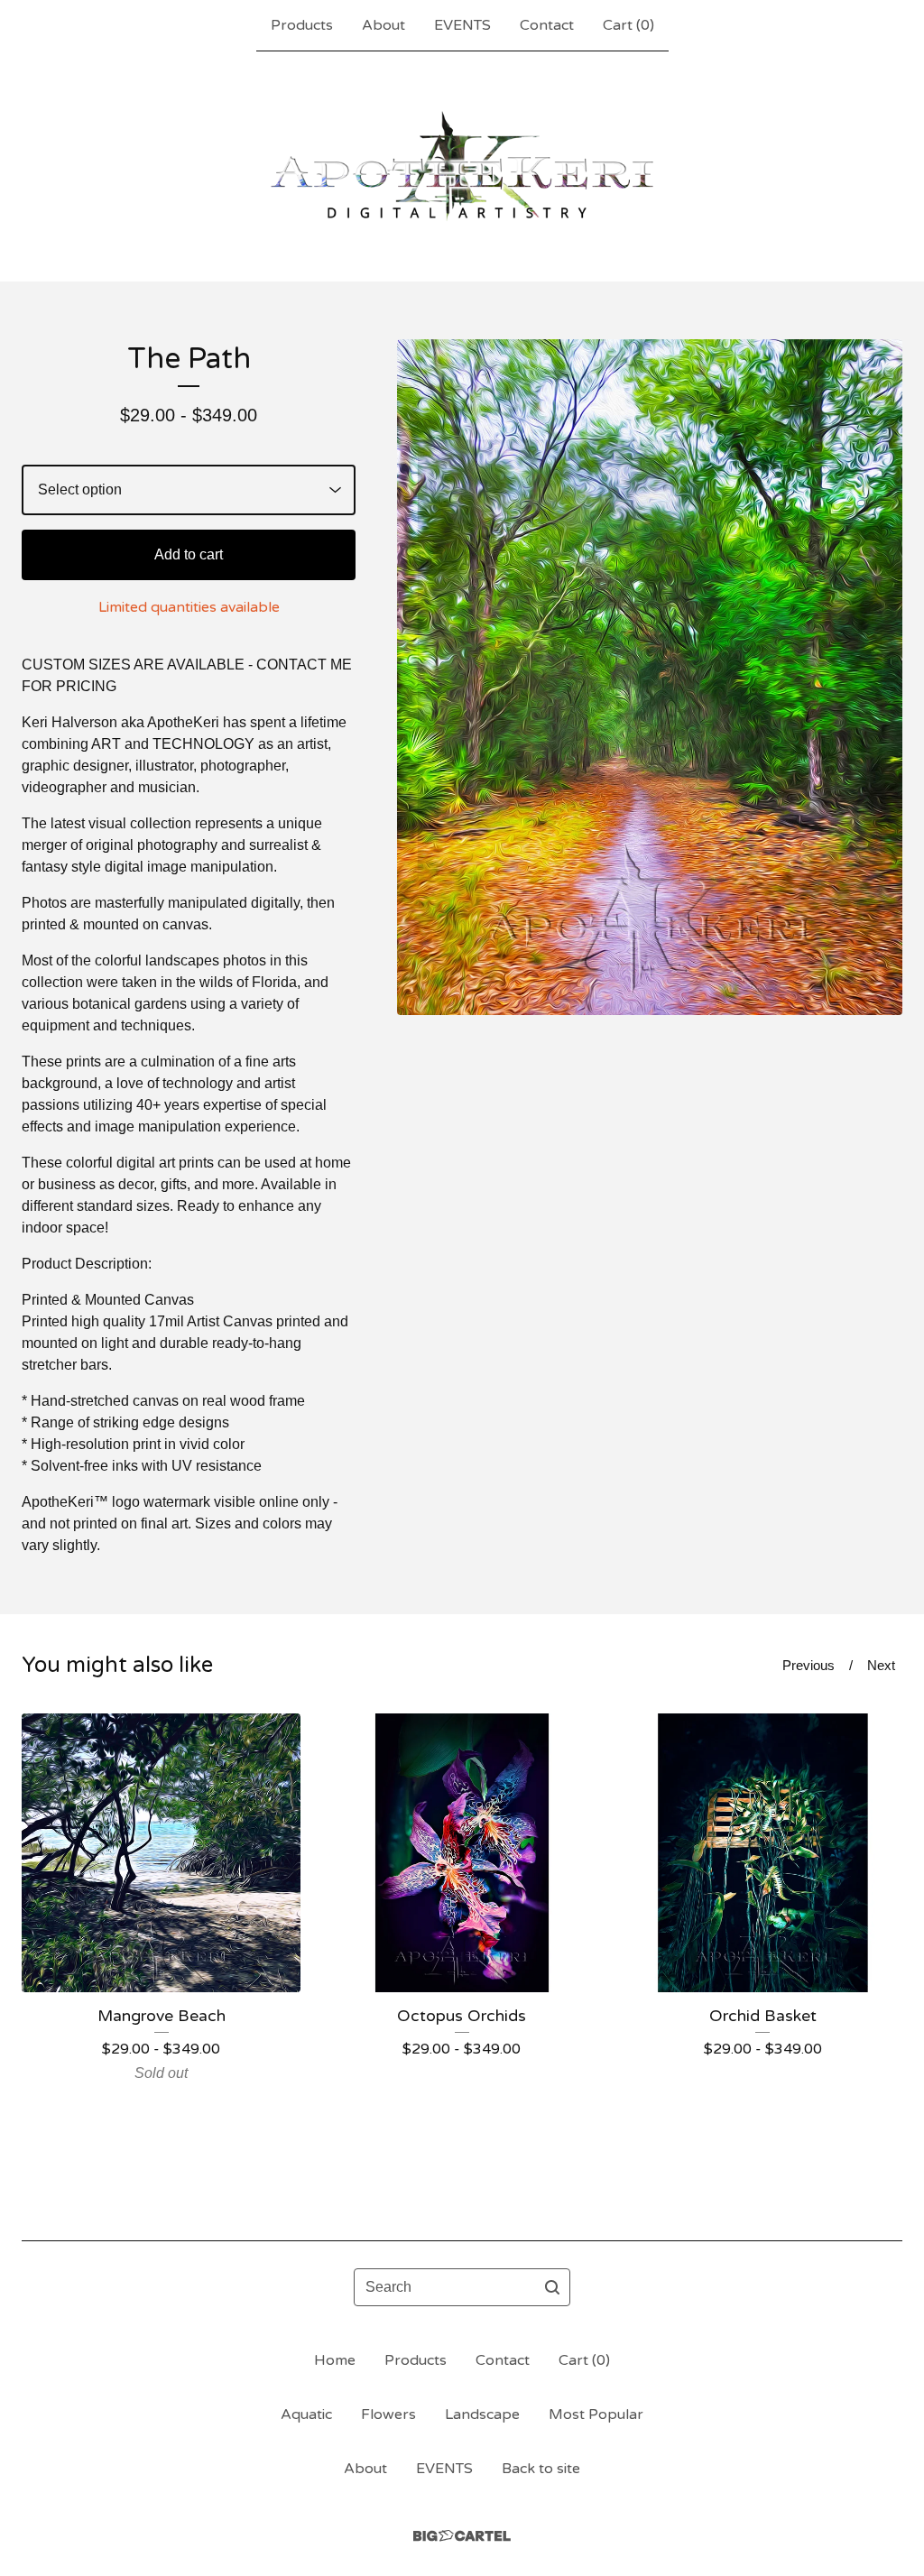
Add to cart (189, 554)
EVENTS (462, 25)
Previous (808, 1665)
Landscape (482, 2414)
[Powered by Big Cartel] (462, 2536)
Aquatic (306, 2414)
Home (335, 2360)
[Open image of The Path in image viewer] (650, 677)
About (383, 25)
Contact (547, 25)
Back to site (541, 2469)
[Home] (462, 166)
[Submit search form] (552, 2287)
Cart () (628, 25)
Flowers (388, 2414)
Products (302, 25)
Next (881, 1665)
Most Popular (596, 2414)
